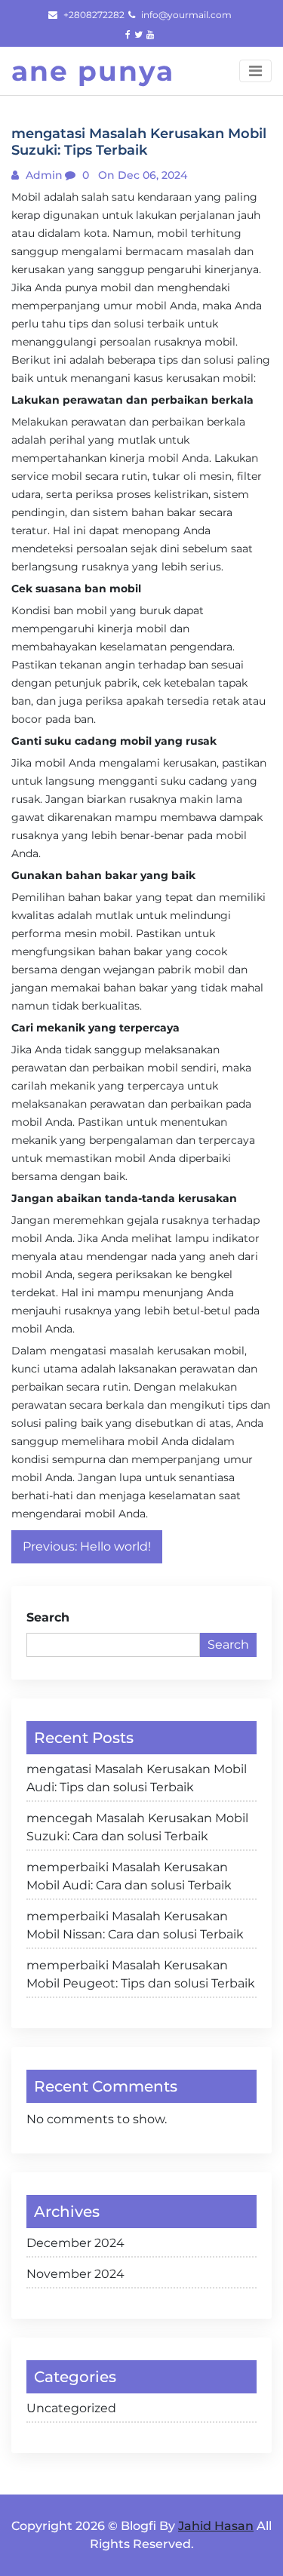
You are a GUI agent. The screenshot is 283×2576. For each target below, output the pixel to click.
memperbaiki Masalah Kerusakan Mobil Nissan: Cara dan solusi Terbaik (135, 1925)
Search (48, 1617)
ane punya (93, 71)
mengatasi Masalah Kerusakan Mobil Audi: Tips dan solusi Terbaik (137, 1778)
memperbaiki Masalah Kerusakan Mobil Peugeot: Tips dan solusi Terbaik (141, 1974)
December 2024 (75, 2243)
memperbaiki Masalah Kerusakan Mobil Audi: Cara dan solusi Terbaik (129, 1876)
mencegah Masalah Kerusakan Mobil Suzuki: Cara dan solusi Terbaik (137, 1827)
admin (43, 175)
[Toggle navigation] (255, 71)
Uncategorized (71, 2408)
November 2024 (75, 2274)
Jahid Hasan (216, 2526)
